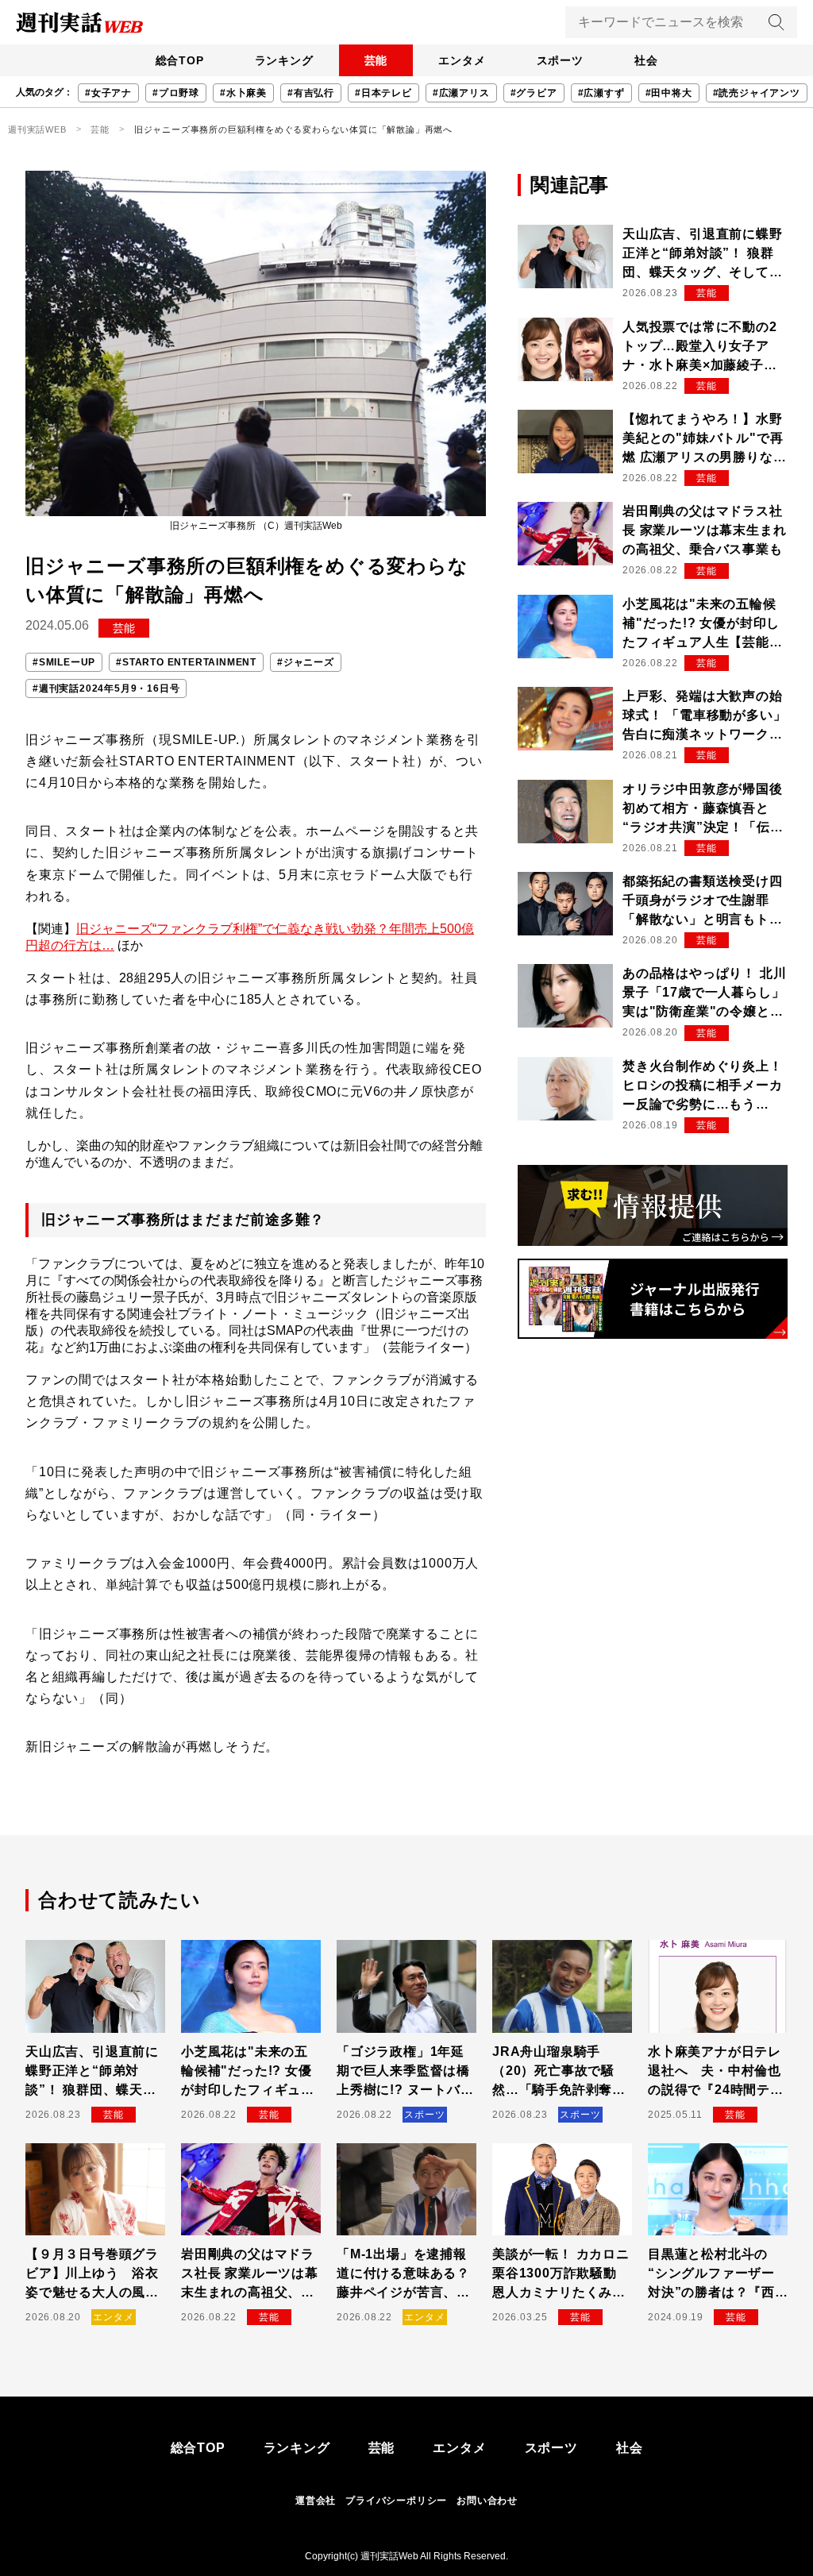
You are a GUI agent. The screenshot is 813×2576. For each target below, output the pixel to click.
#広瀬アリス (461, 93)
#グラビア (534, 93)
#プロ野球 (176, 93)
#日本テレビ (383, 93)
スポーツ (560, 60)
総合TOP (180, 60)
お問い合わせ (487, 2501)
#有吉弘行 (311, 93)
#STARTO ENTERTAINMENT (186, 662)
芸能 (376, 60)
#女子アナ (108, 93)
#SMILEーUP (64, 662)
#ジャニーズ (306, 662)
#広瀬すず (601, 93)
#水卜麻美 (243, 93)
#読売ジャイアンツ (757, 93)
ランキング (284, 60)
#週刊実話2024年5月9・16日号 (106, 688)
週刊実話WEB (37, 129)
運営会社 (316, 2501)
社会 (646, 60)
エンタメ (462, 60)
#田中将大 (669, 93)
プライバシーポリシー (396, 2501)
